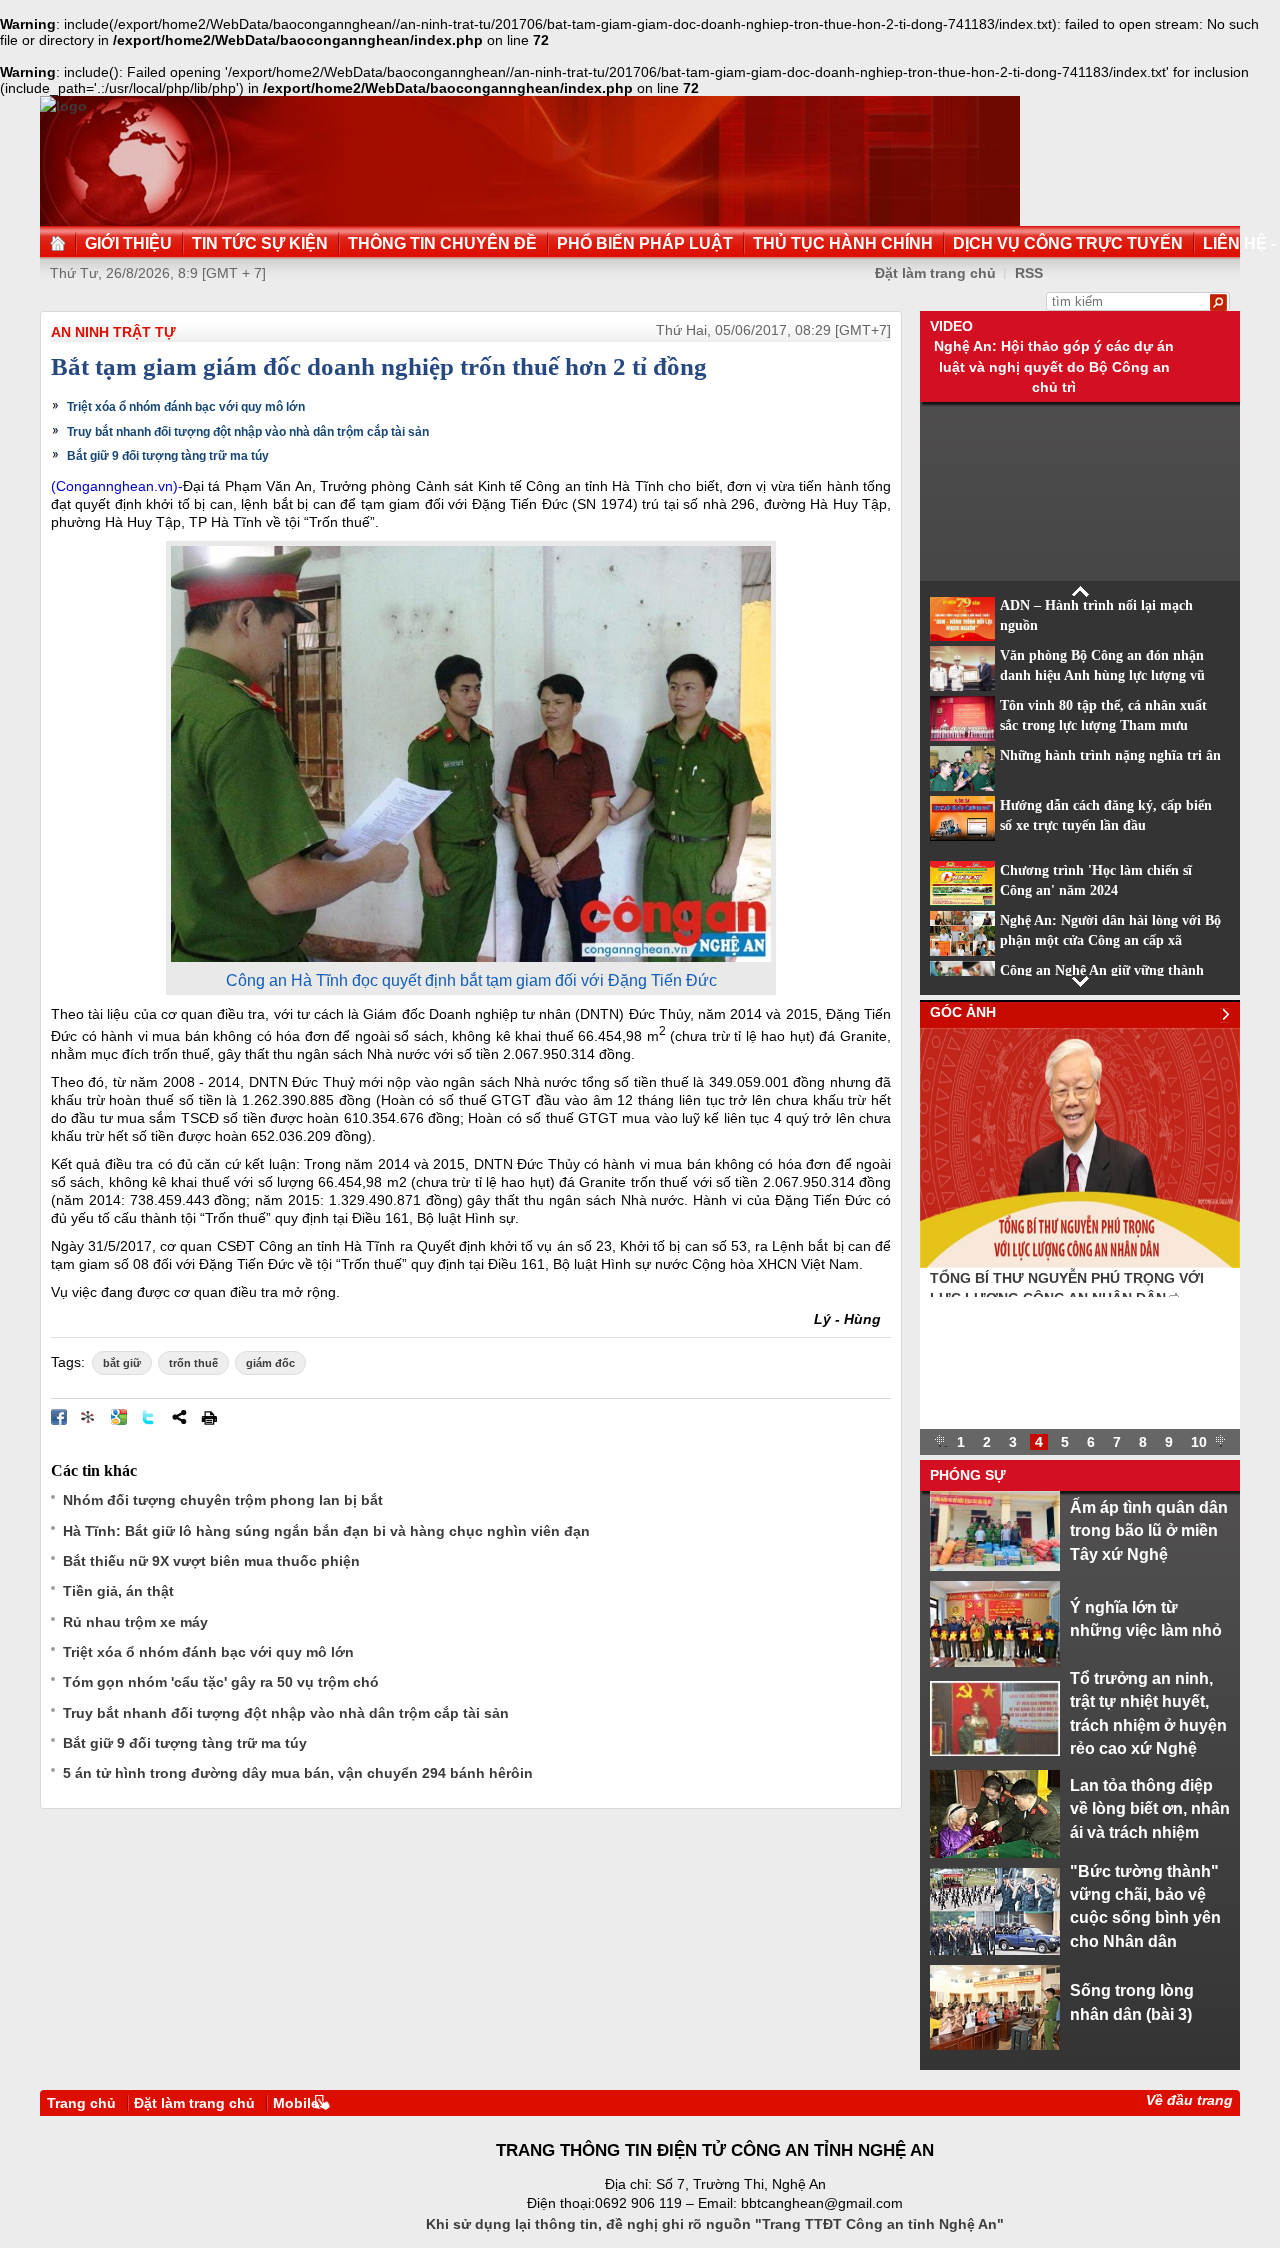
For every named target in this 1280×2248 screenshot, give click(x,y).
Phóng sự (968, 1475)
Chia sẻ (179, 1417)
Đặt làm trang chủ (935, 273)
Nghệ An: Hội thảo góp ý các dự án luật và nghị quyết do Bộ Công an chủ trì (1054, 366)
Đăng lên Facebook (59, 1417)
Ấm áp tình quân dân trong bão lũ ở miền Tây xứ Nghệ (1149, 1530)
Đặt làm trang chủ (194, 2103)
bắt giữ (122, 1363)
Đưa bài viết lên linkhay (89, 1417)
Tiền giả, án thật (118, 1591)
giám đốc (270, 1363)
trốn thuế (193, 1363)
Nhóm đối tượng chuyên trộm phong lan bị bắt (223, 1500)
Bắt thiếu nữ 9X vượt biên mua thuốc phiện (211, 1561)
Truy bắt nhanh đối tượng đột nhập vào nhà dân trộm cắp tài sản (248, 432)
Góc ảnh (963, 1012)
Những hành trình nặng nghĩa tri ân (1110, 755)
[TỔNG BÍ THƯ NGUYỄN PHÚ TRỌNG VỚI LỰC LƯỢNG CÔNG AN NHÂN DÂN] (1080, 1263)
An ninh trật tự (113, 332)
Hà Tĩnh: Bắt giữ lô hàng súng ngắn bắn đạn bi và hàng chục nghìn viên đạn (326, 1531)
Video (951, 326)
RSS (1029, 273)
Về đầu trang (1189, 2100)
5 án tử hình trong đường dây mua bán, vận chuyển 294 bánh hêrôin (298, 1773)
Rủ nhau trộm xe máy (135, 1622)
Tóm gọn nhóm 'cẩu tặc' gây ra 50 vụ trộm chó (221, 1682)
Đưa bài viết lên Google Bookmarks (119, 1417)
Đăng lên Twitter (149, 1417)
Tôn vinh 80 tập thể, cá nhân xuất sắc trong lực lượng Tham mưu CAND (1103, 726)
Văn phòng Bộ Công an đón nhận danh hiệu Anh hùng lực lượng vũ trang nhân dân (1102, 676)
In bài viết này (209, 1417)
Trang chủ (81, 2103)
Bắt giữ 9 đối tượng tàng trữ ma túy (168, 456)
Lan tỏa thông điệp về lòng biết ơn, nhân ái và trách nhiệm (1150, 1808)
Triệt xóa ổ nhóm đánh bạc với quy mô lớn (186, 407)
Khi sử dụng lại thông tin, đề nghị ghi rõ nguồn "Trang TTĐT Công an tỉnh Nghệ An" (715, 2224)
